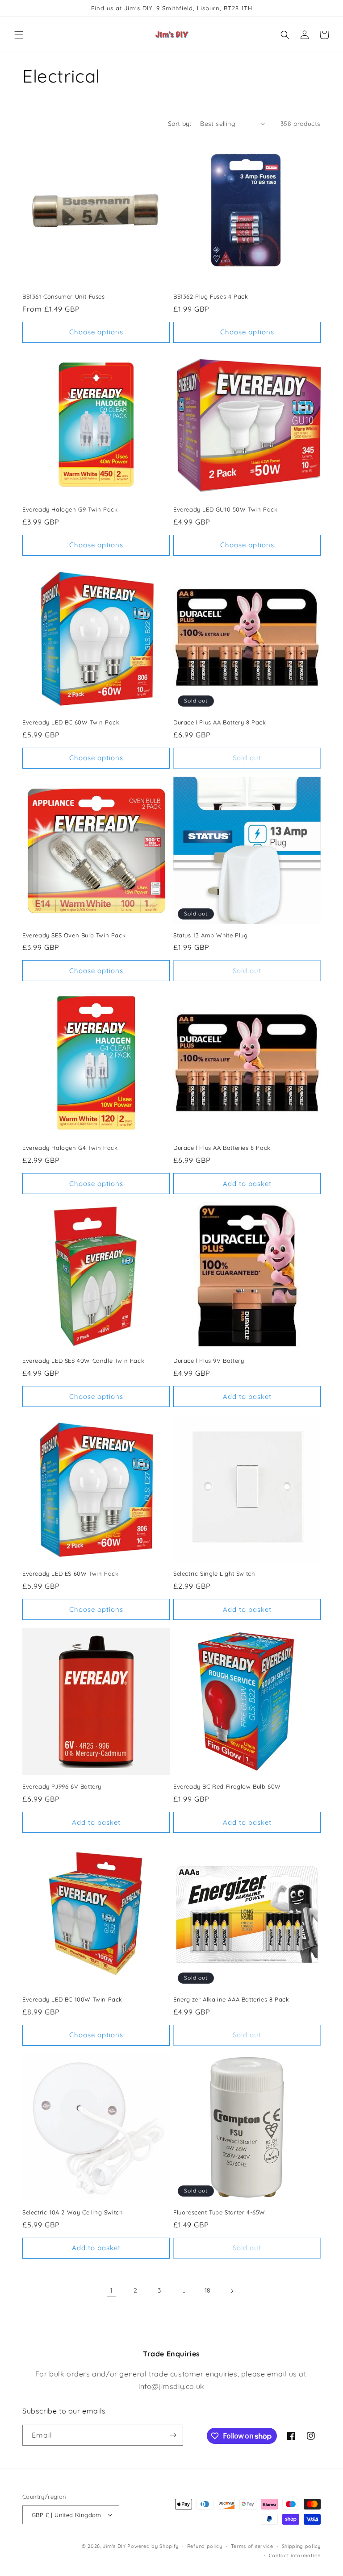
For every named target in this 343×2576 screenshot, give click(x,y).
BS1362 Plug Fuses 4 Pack (211, 296)
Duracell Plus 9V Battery (209, 1361)
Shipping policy (301, 2546)
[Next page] (232, 2291)
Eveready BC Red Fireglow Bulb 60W (227, 1786)
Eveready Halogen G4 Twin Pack (70, 1148)
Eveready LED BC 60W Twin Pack (71, 722)
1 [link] (111, 2290)
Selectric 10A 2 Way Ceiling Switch (72, 2212)
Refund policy (205, 2546)
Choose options (96, 332)
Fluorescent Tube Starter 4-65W (219, 2212)
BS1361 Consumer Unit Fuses (64, 296)
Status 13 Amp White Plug (210, 935)
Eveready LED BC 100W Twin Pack (72, 1999)
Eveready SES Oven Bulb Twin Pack (74, 935)
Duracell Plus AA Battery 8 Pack (220, 722)
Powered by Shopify (153, 2546)
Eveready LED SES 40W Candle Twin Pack (83, 1361)
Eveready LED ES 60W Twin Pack (70, 1573)
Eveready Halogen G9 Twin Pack (70, 509)
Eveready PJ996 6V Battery (62, 1786)
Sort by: (180, 124)
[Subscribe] (173, 2435)
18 (208, 2290)
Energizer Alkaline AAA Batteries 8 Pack (231, 1999)
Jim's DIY (114, 2546)
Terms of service (252, 2546)
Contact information (295, 2555)
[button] (19, 35)
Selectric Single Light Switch (214, 1573)
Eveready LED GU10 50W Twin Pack (226, 509)
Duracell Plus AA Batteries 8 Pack (222, 1148)
